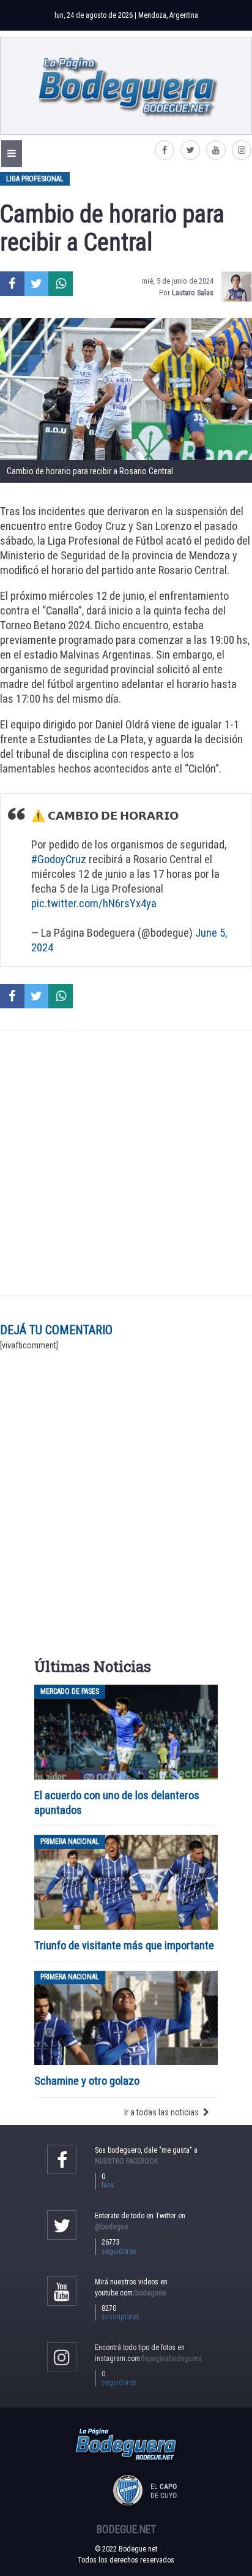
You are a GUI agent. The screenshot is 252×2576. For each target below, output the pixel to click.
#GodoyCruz (59, 859)
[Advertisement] (126, 1163)
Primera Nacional (70, 1841)
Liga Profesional (35, 179)
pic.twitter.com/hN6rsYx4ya (94, 903)
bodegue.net (126, 2529)
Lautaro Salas (193, 293)
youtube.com (130, 2293)
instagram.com (148, 2359)
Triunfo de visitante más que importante (124, 1945)
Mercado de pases (70, 1691)
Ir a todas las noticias (161, 2112)
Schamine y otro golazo (87, 2081)
